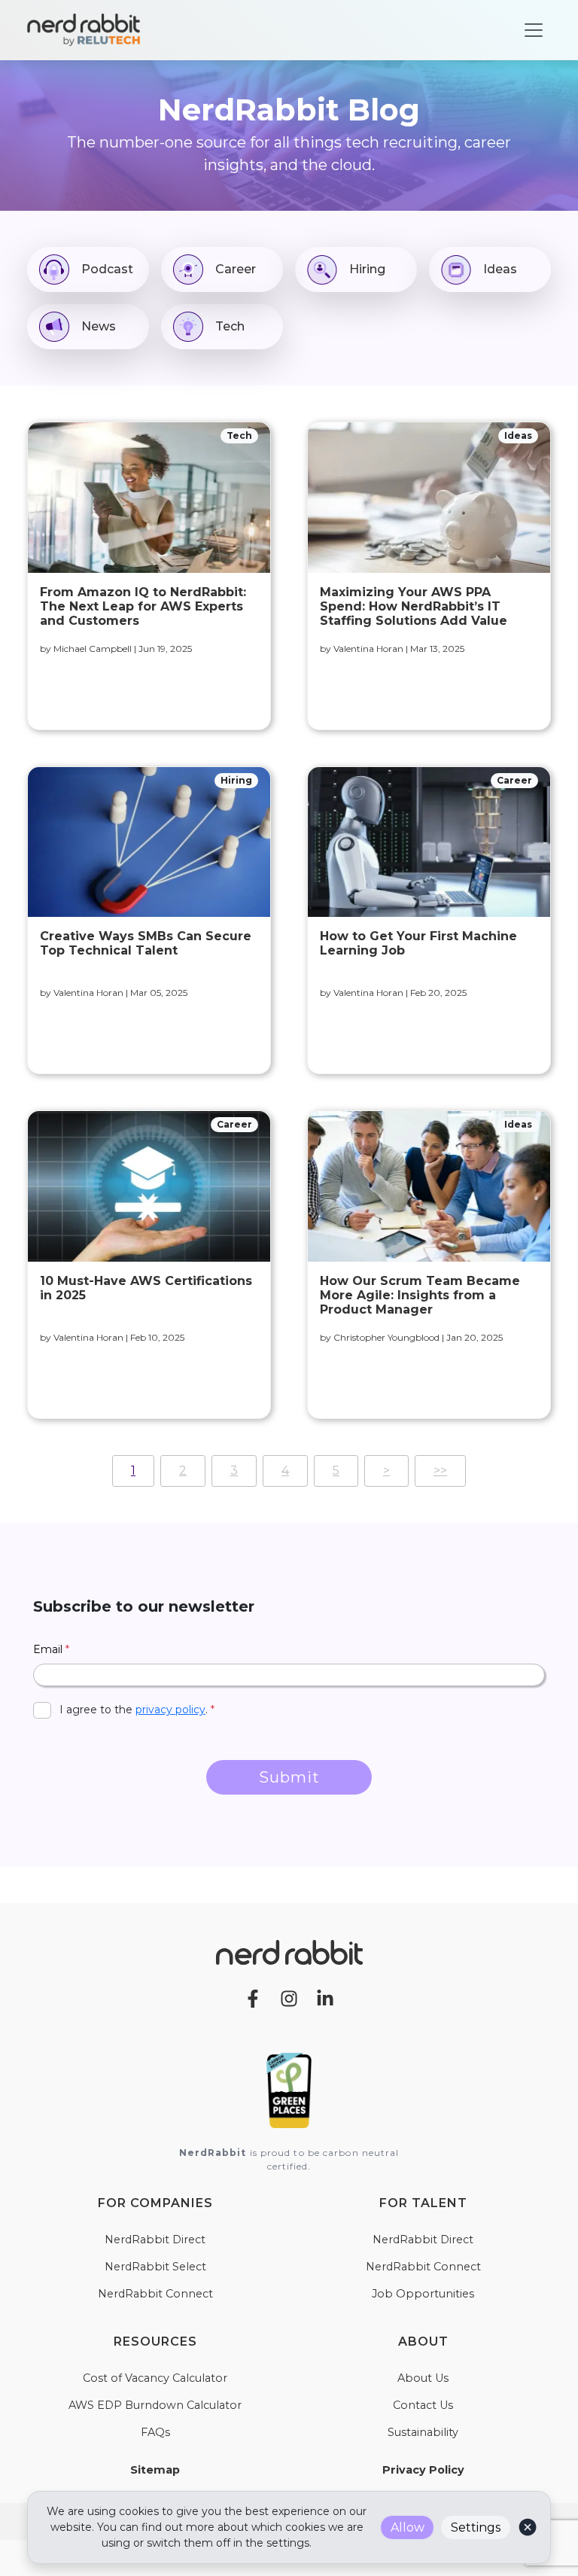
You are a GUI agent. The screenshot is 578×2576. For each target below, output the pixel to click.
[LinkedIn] (325, 1997)
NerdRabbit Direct (155, 2240)
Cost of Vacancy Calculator (155, 2378)
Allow (408, 2527)
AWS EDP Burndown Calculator (155, 2405)
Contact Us (423, 2405)
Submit (289, 1777)
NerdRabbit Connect (155, 2294)
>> (440, 1471)
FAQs (155, 2432)
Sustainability (423, 2432)
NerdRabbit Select (155, 2267)
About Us (423, 2378)
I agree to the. (137, 1710)
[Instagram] (289, 1997)
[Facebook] (253, 1997)
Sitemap (155, 2470)
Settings (476, 2527)
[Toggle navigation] (534, 30)
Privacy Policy (423, 2470)
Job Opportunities (423, 2294)
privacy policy (170, 1710)
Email (51, 1649)
